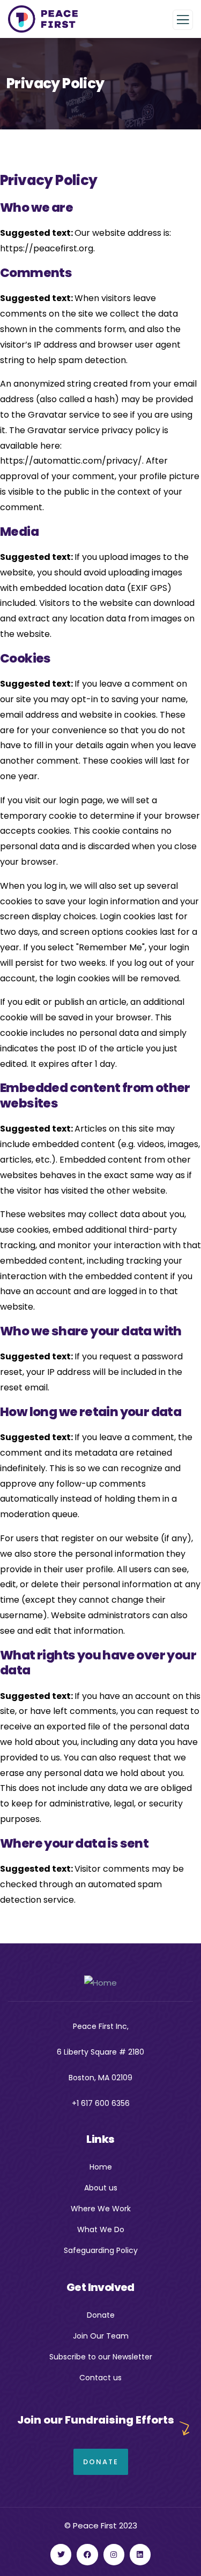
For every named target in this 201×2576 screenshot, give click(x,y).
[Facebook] (87, 2554)
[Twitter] (61, 2554)
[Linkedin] (140, 2554)
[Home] (100, 1983)
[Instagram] (114, 2554)
